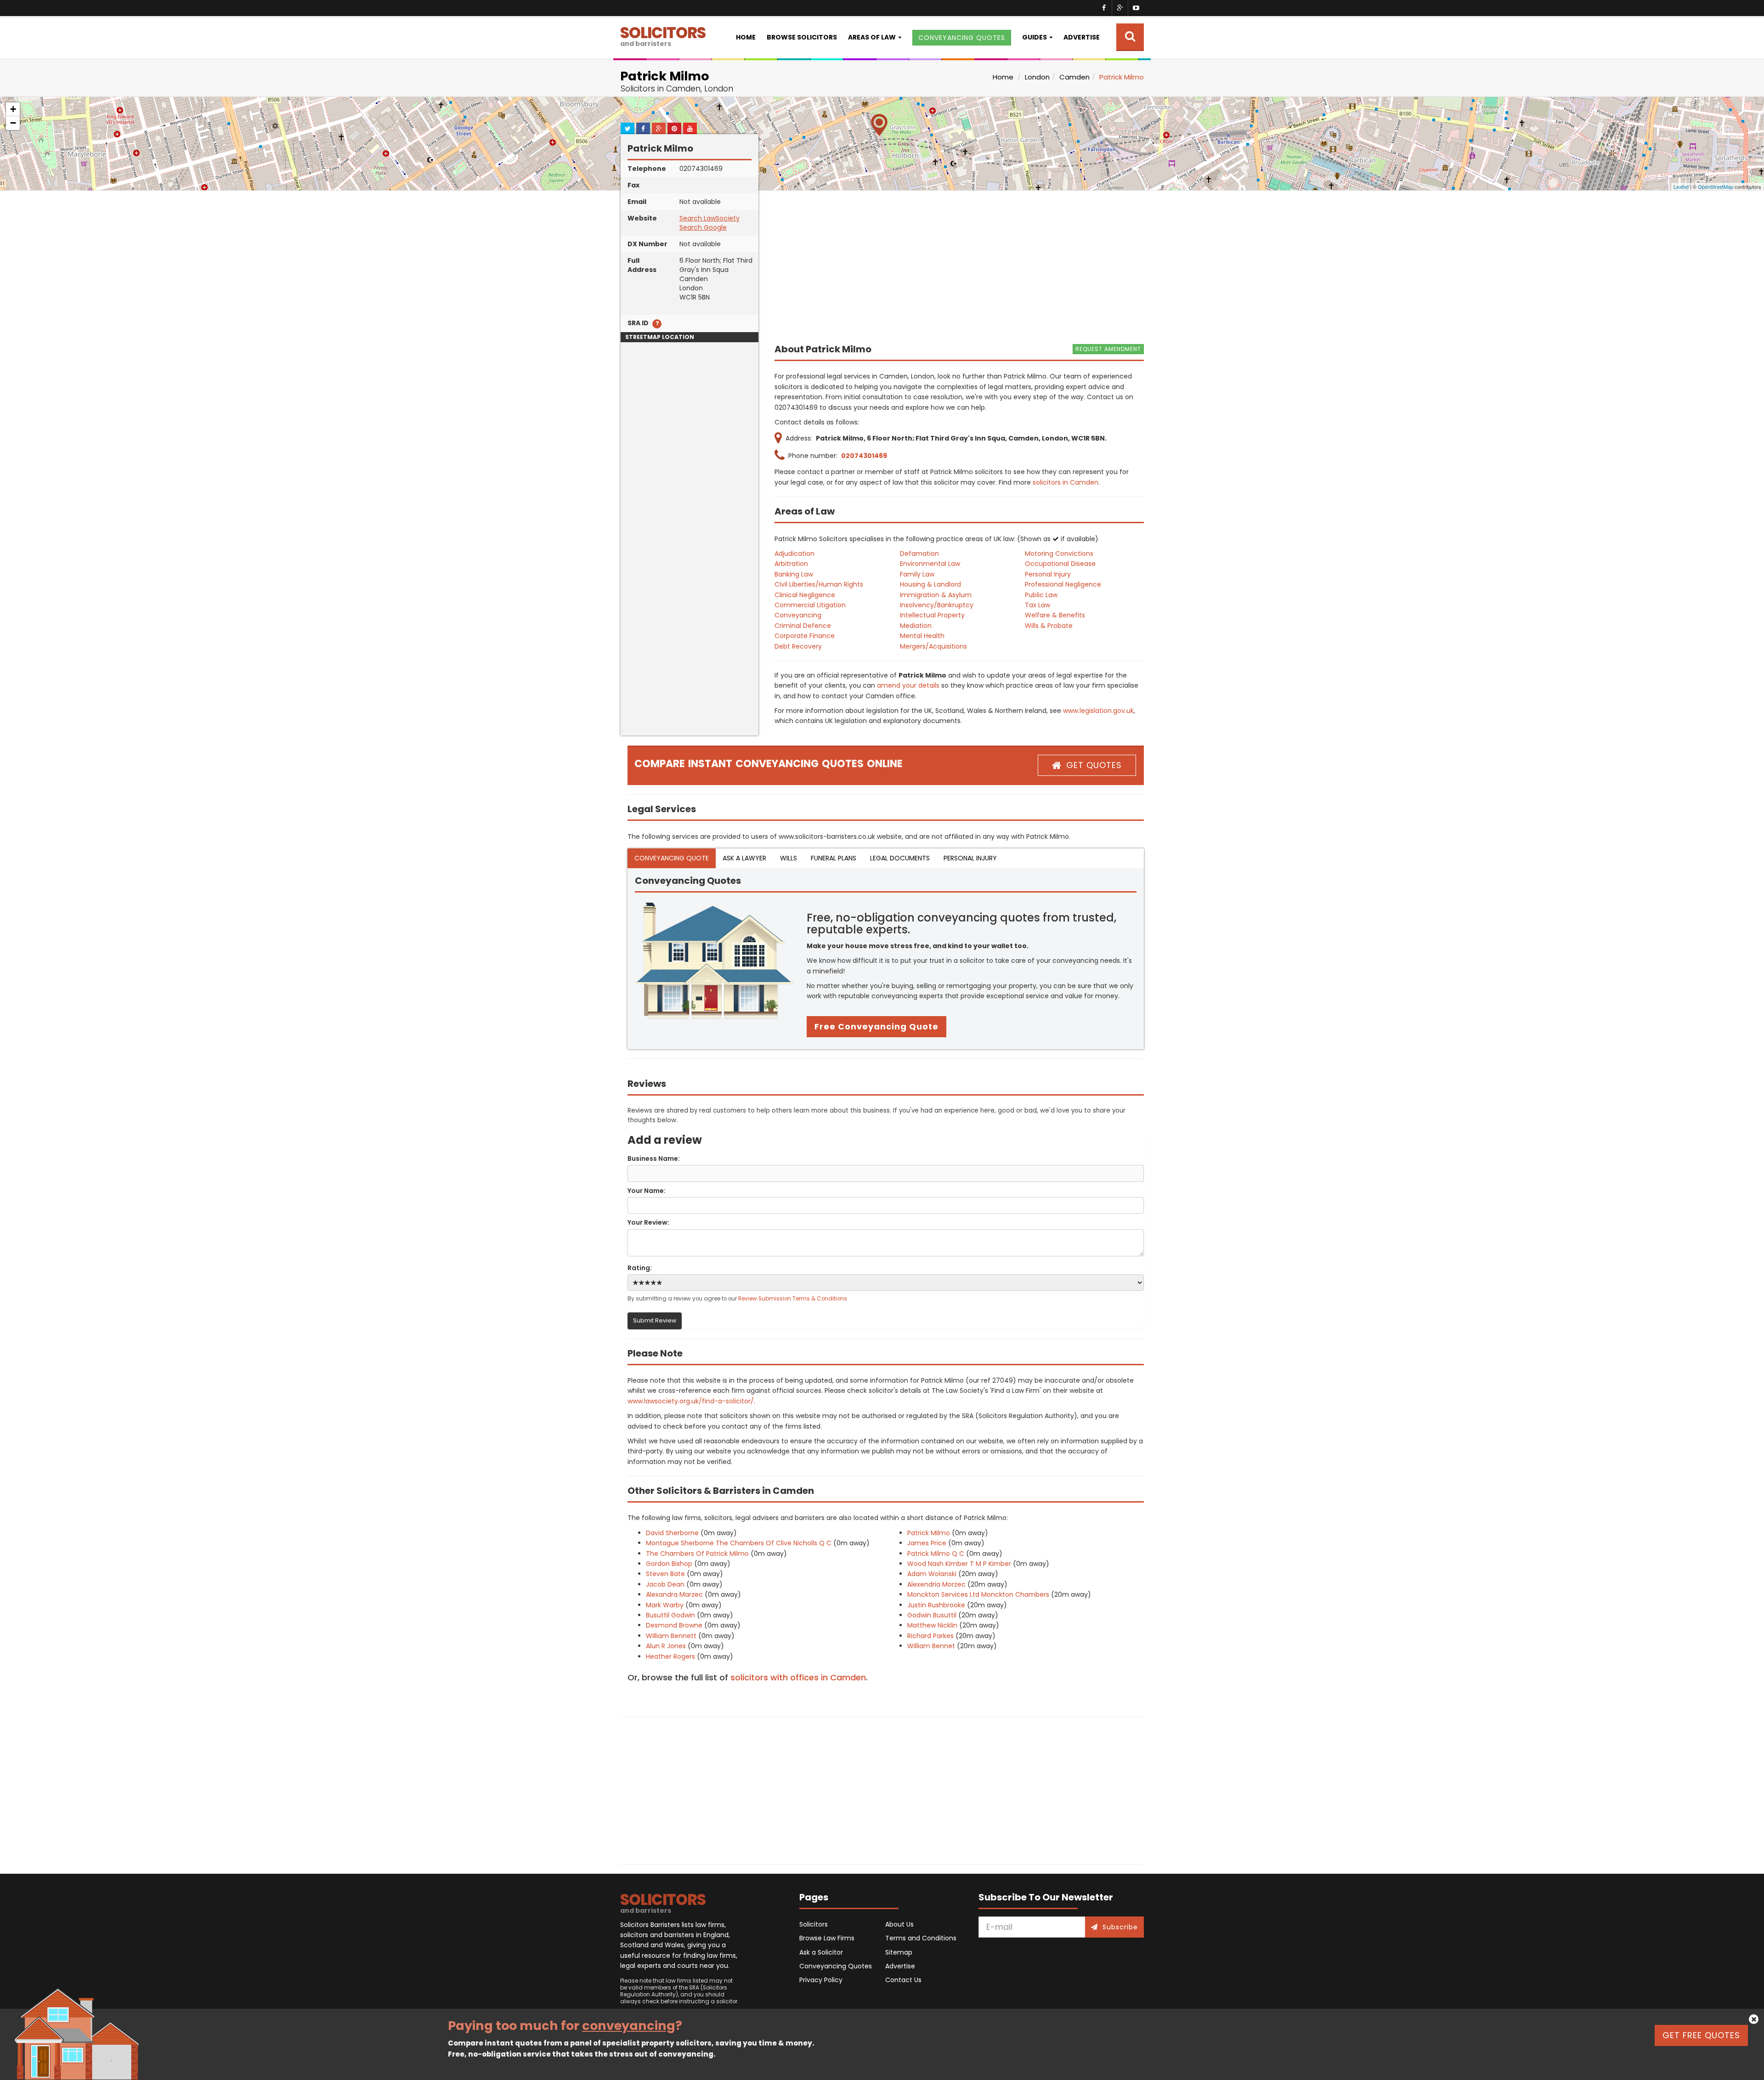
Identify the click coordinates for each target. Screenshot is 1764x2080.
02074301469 (864, 456)
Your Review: (648, 1222)
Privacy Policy (821, 1980)
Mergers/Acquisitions (933, 646)
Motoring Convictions (1059, 554)
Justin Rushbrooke (936, 1605)
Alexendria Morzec (936, 1584)
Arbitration (791, 564)
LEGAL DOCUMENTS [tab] (900, 858)
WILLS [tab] (789, 858)
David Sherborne (672, 1533)
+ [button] (13, 109)
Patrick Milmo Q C (936, 1554)
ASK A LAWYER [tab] (744, 858)
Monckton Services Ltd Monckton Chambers (978, 1594)
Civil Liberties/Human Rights (819, 584)
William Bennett (671, 1636)
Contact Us (903, 1980)
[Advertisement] (690, 598)
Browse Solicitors (802, 37)
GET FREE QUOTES (1701, 2035)
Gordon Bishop (669, 1564)
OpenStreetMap (1716, 187)
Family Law (917, 574)
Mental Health (922, 636)
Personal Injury (1048, 574)
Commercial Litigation (810, 605)
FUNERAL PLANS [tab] (834, 858)
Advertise (1082, 37)
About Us (899, 1924)
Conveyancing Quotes (836, 1966)
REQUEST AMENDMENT (1108, 349)
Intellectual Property (932, 615)
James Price (927, 1543)
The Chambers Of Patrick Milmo (697, 1554)
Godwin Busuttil (932, 1615)
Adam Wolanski (932, 1574)
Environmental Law (930, 564)
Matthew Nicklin (932, 1625)
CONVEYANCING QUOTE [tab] (672, 858)
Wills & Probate (1049, 626)
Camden (1074, 77)
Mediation (916, 626)
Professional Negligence (1063, 584)
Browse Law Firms (827, 1938)
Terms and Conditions (921, 1938)
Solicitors (814, 1924)
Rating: (640, 1268)
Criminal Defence (803, 626)
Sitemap (899, 1952)
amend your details (908, 685)
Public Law (1041, 595)
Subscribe (1120, 1927)
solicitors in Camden (1066, 482)
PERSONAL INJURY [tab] (970, 858)
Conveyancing (798, 615)
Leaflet (1681, 187)
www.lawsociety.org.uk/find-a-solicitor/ (691, 1401)
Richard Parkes (930, 1636)
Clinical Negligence (805, 595)
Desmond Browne (674, 1625)
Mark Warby (665, 1605)
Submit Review (655, 1320)
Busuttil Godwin (670, 1615)
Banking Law (794, 574)
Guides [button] (1035, 37)
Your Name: (647, 1191)
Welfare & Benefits (1055, 615)
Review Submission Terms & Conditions (793, 1299)
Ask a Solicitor (821, 1952)
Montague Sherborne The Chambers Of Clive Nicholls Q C (739, 1543)
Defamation (919, 554)
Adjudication (794, 554)
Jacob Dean (665, 1584)
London (1037, 77)
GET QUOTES (1094, 765)
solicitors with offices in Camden (798, 1677)
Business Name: (654, 1159)
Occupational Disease (1060, 564)
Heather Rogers (670, 1656)
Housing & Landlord (930, 584)
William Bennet (931, 1646)
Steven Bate (665, 1574)
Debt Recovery (798, 646)
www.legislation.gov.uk (1098, 711)
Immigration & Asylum (936, 595)
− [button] (13, 123)
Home (746, 37)
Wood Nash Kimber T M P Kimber (959, 1564)
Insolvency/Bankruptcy (937, 605)
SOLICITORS (663, 35)
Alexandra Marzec (674, 1594)
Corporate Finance (805, 636)
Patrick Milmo (929, 1533)
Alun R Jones (666, 1646)
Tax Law (1037, 605)
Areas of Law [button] (872, 37)
